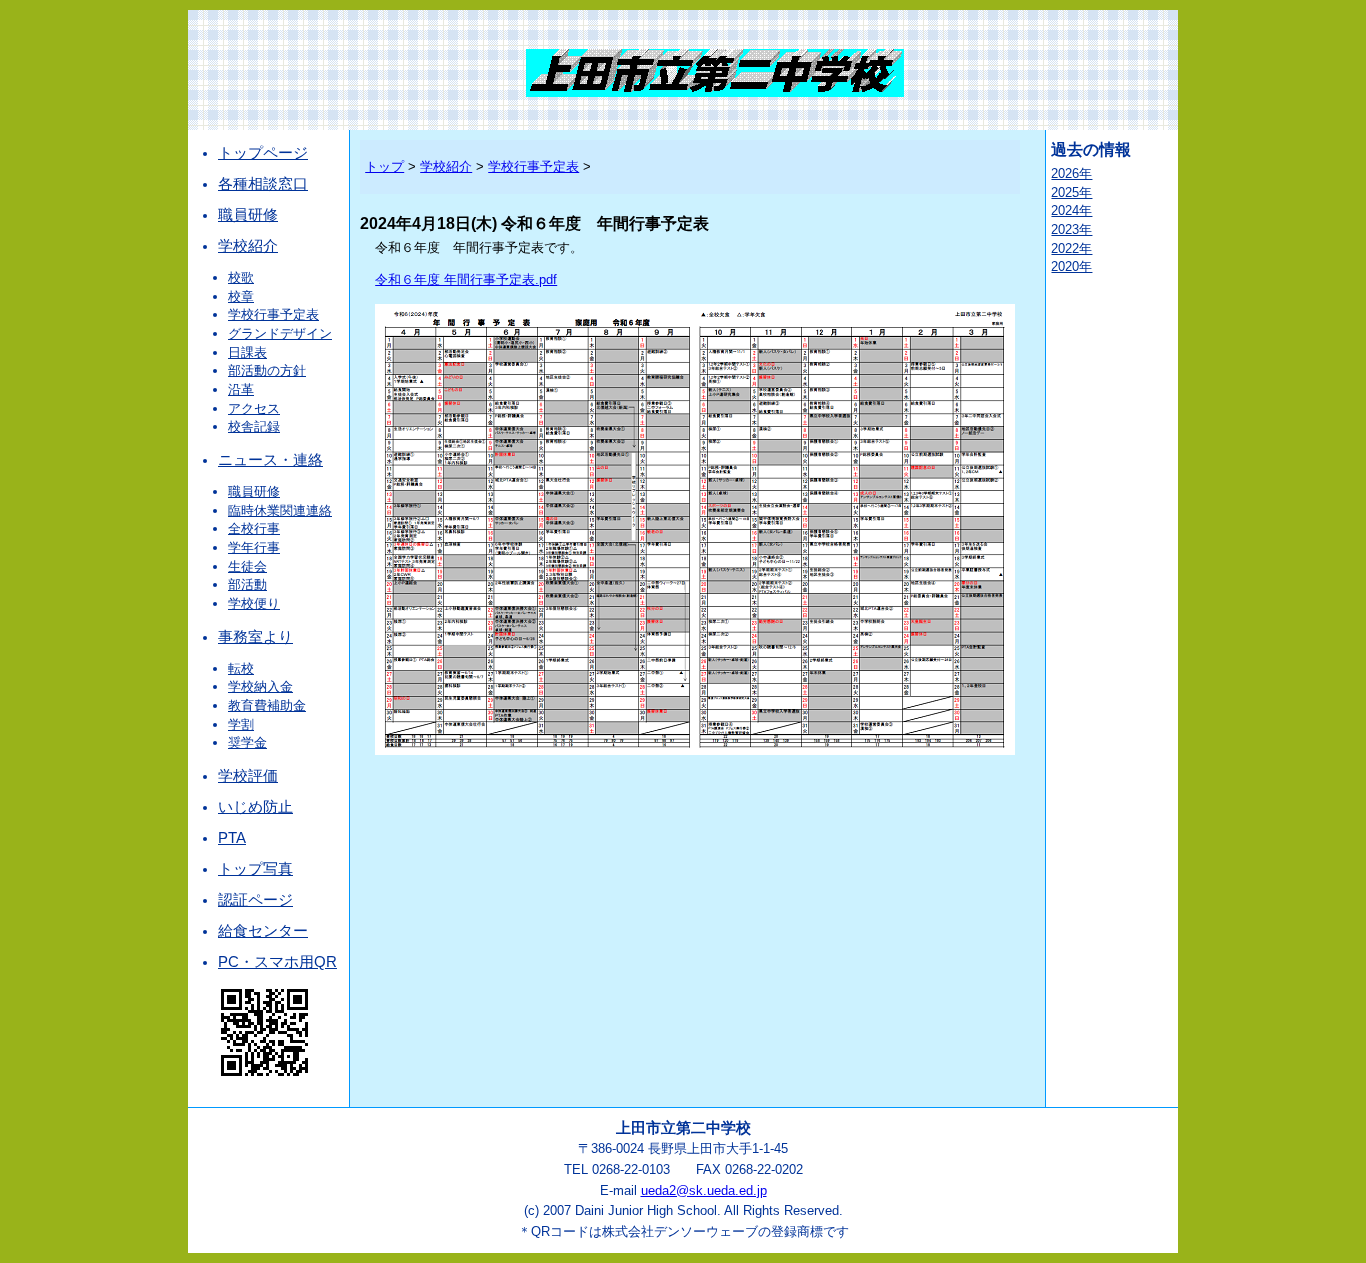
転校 (241, 668)
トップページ (263, 153)
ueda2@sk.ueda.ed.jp (704, 1190)
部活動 (247, 584)
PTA (232, 838)
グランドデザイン (280, 333)
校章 (241, 296)
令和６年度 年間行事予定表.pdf (466, 279)
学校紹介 (248, 246)
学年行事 (254, 547)
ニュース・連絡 (270, 460)
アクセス (254, 408)
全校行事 (254, 528)
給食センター (263, 931)
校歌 (241, 277)
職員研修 (248, 215)
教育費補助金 (267, 705)
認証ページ (255, 900)
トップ (384, 166)
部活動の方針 (267, 370)
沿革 (241, 389)
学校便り (254, 603)
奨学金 (247, 742)
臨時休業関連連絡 (280, 510)
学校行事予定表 (273, 314)
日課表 (247, 352)
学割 (241, 724)
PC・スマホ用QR (277, 962)
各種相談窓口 (263, 184)
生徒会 (247, 566)
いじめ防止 (255, 807)
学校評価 (248, 776)
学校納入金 (260, 686)
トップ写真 (255, 869)
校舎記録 (254, 426)
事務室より (255, 637)
